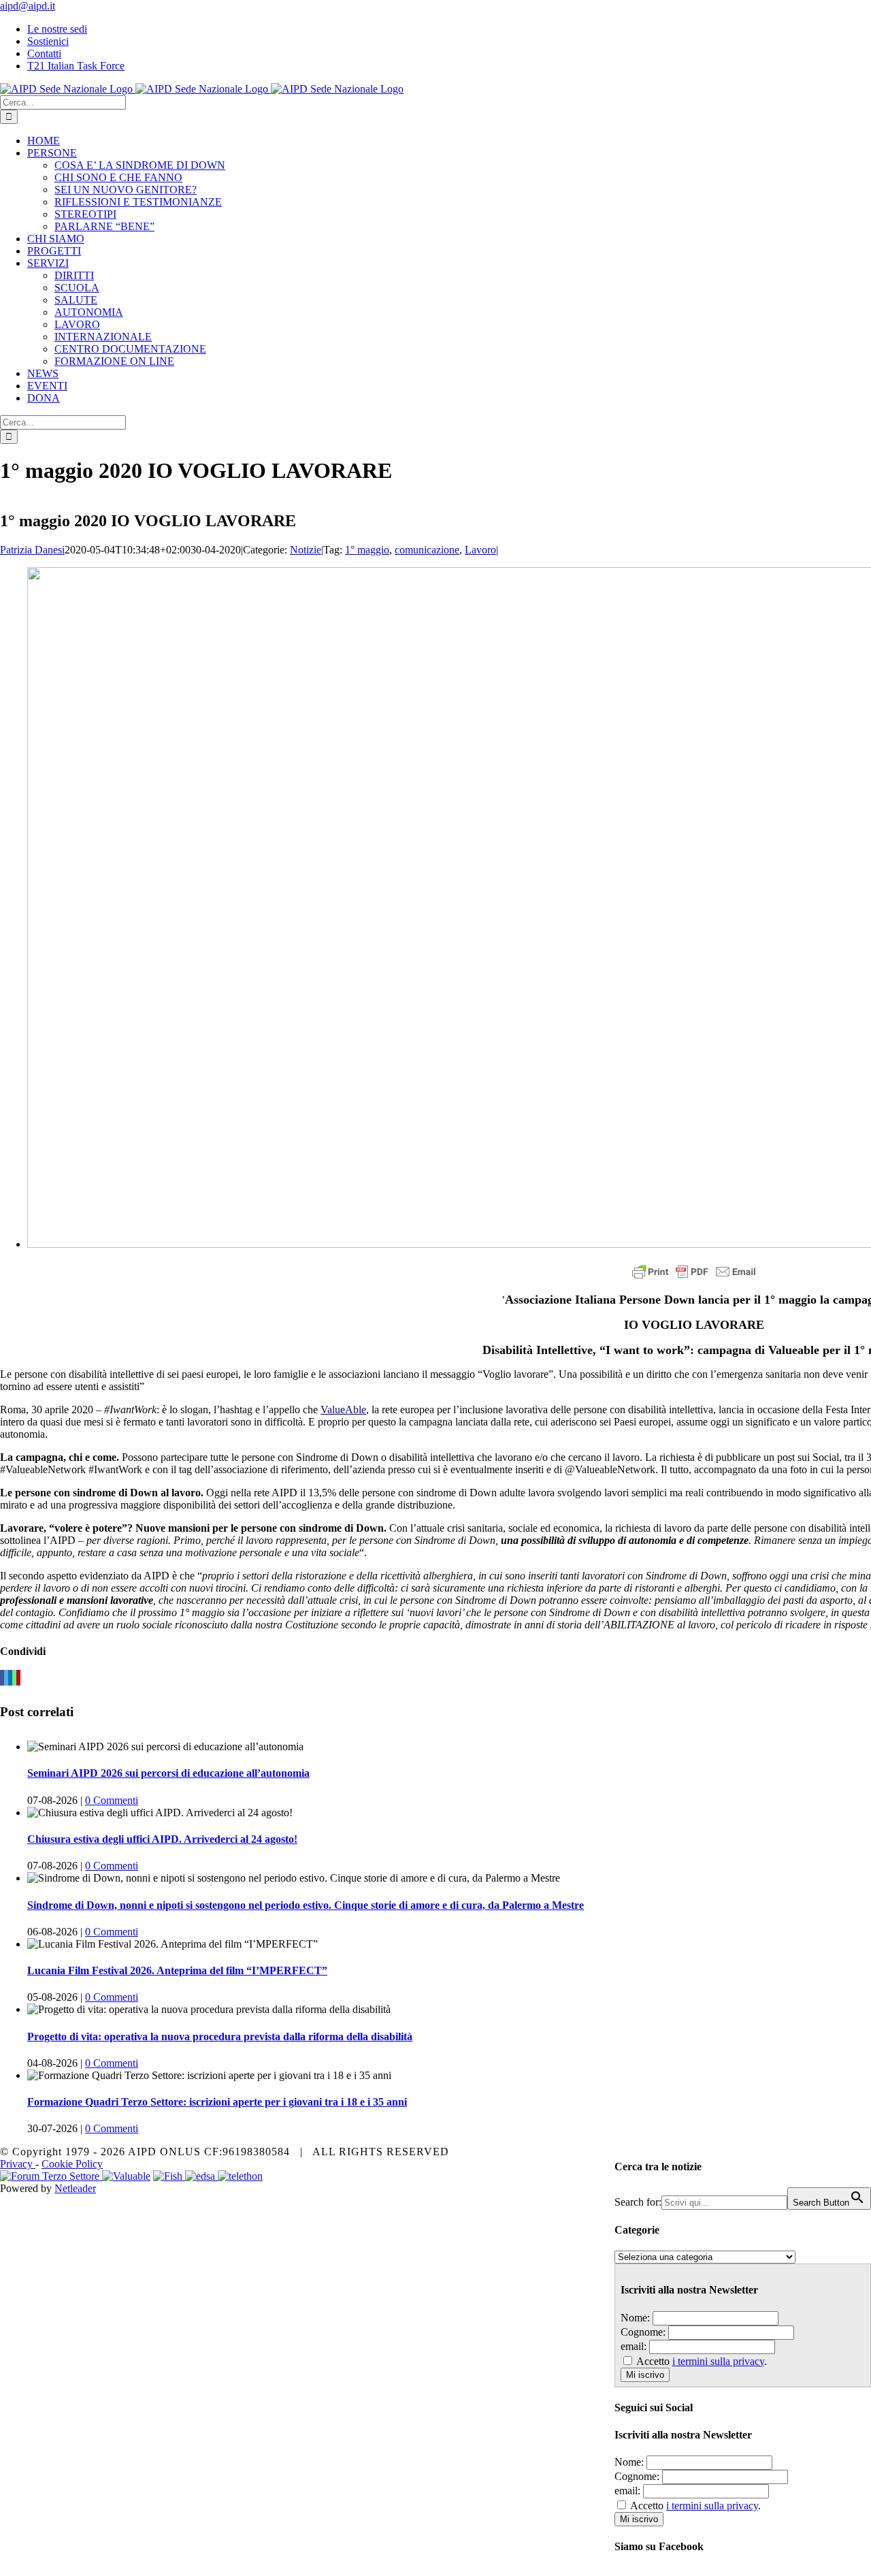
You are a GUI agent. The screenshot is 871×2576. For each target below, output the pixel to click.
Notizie (306, 550)
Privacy (18, 2164)
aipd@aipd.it (28, 6)
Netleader (75, 2188)
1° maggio (367, 550)
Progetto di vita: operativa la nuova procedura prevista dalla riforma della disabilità (220, 2036)
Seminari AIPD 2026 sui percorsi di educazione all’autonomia (168, 1773)
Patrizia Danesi (32, 550)
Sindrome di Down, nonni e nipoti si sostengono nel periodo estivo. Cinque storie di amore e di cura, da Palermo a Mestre (306, 1905)
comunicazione (427, 550)
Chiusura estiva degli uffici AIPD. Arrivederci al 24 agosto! (162, 1839)
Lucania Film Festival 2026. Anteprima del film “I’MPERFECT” (177, 1970)
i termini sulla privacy (718, 2361)
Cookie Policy (72, 2164)
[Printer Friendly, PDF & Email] (694, 1272)
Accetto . (702, 2361)
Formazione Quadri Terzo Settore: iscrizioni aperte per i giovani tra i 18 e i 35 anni (217, 2102)
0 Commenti (112, 1800)
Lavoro (480, 550)
